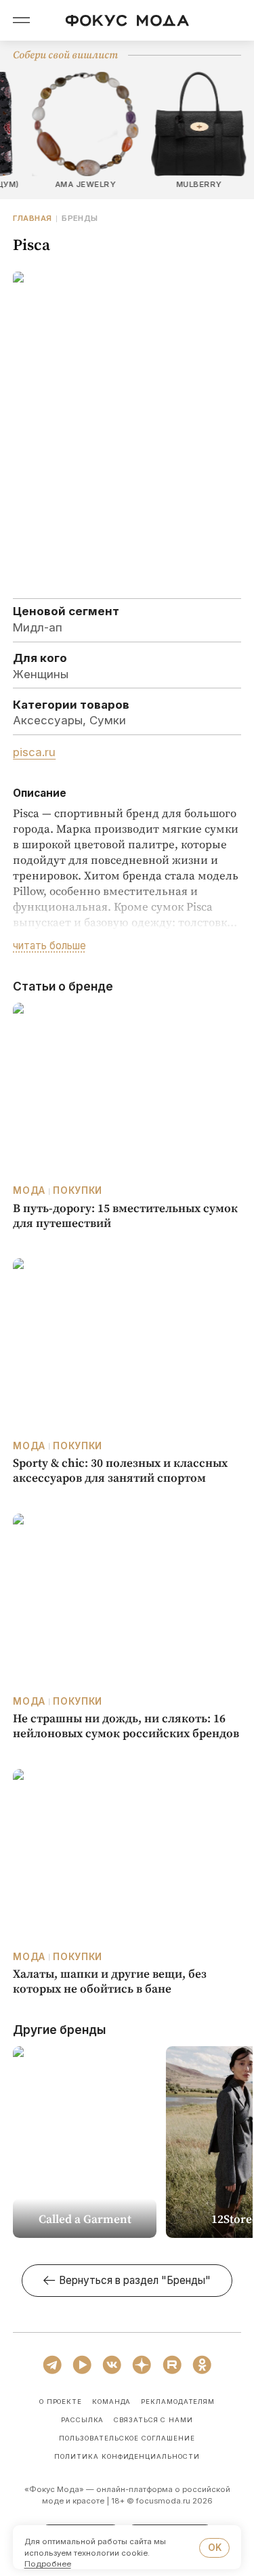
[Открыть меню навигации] (22, 20)
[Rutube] (172, 2365)
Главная (32, 219)
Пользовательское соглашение (127, 2438)
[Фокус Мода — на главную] (127, 21)
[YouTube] (82, 2365)
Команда (112, 2402)
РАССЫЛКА (83, 2420)
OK (215, 2548)
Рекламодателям (178, 2402)
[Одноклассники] (202, 2365)
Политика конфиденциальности (127, 2457)
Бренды (80, 219)
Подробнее (48, 2564)
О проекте (61, 2402)
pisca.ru (34, 752)
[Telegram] (52, 2365)
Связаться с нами (153, 2420)
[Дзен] (142, 2365)
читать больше (49, 946)
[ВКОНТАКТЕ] (112, 2365)
